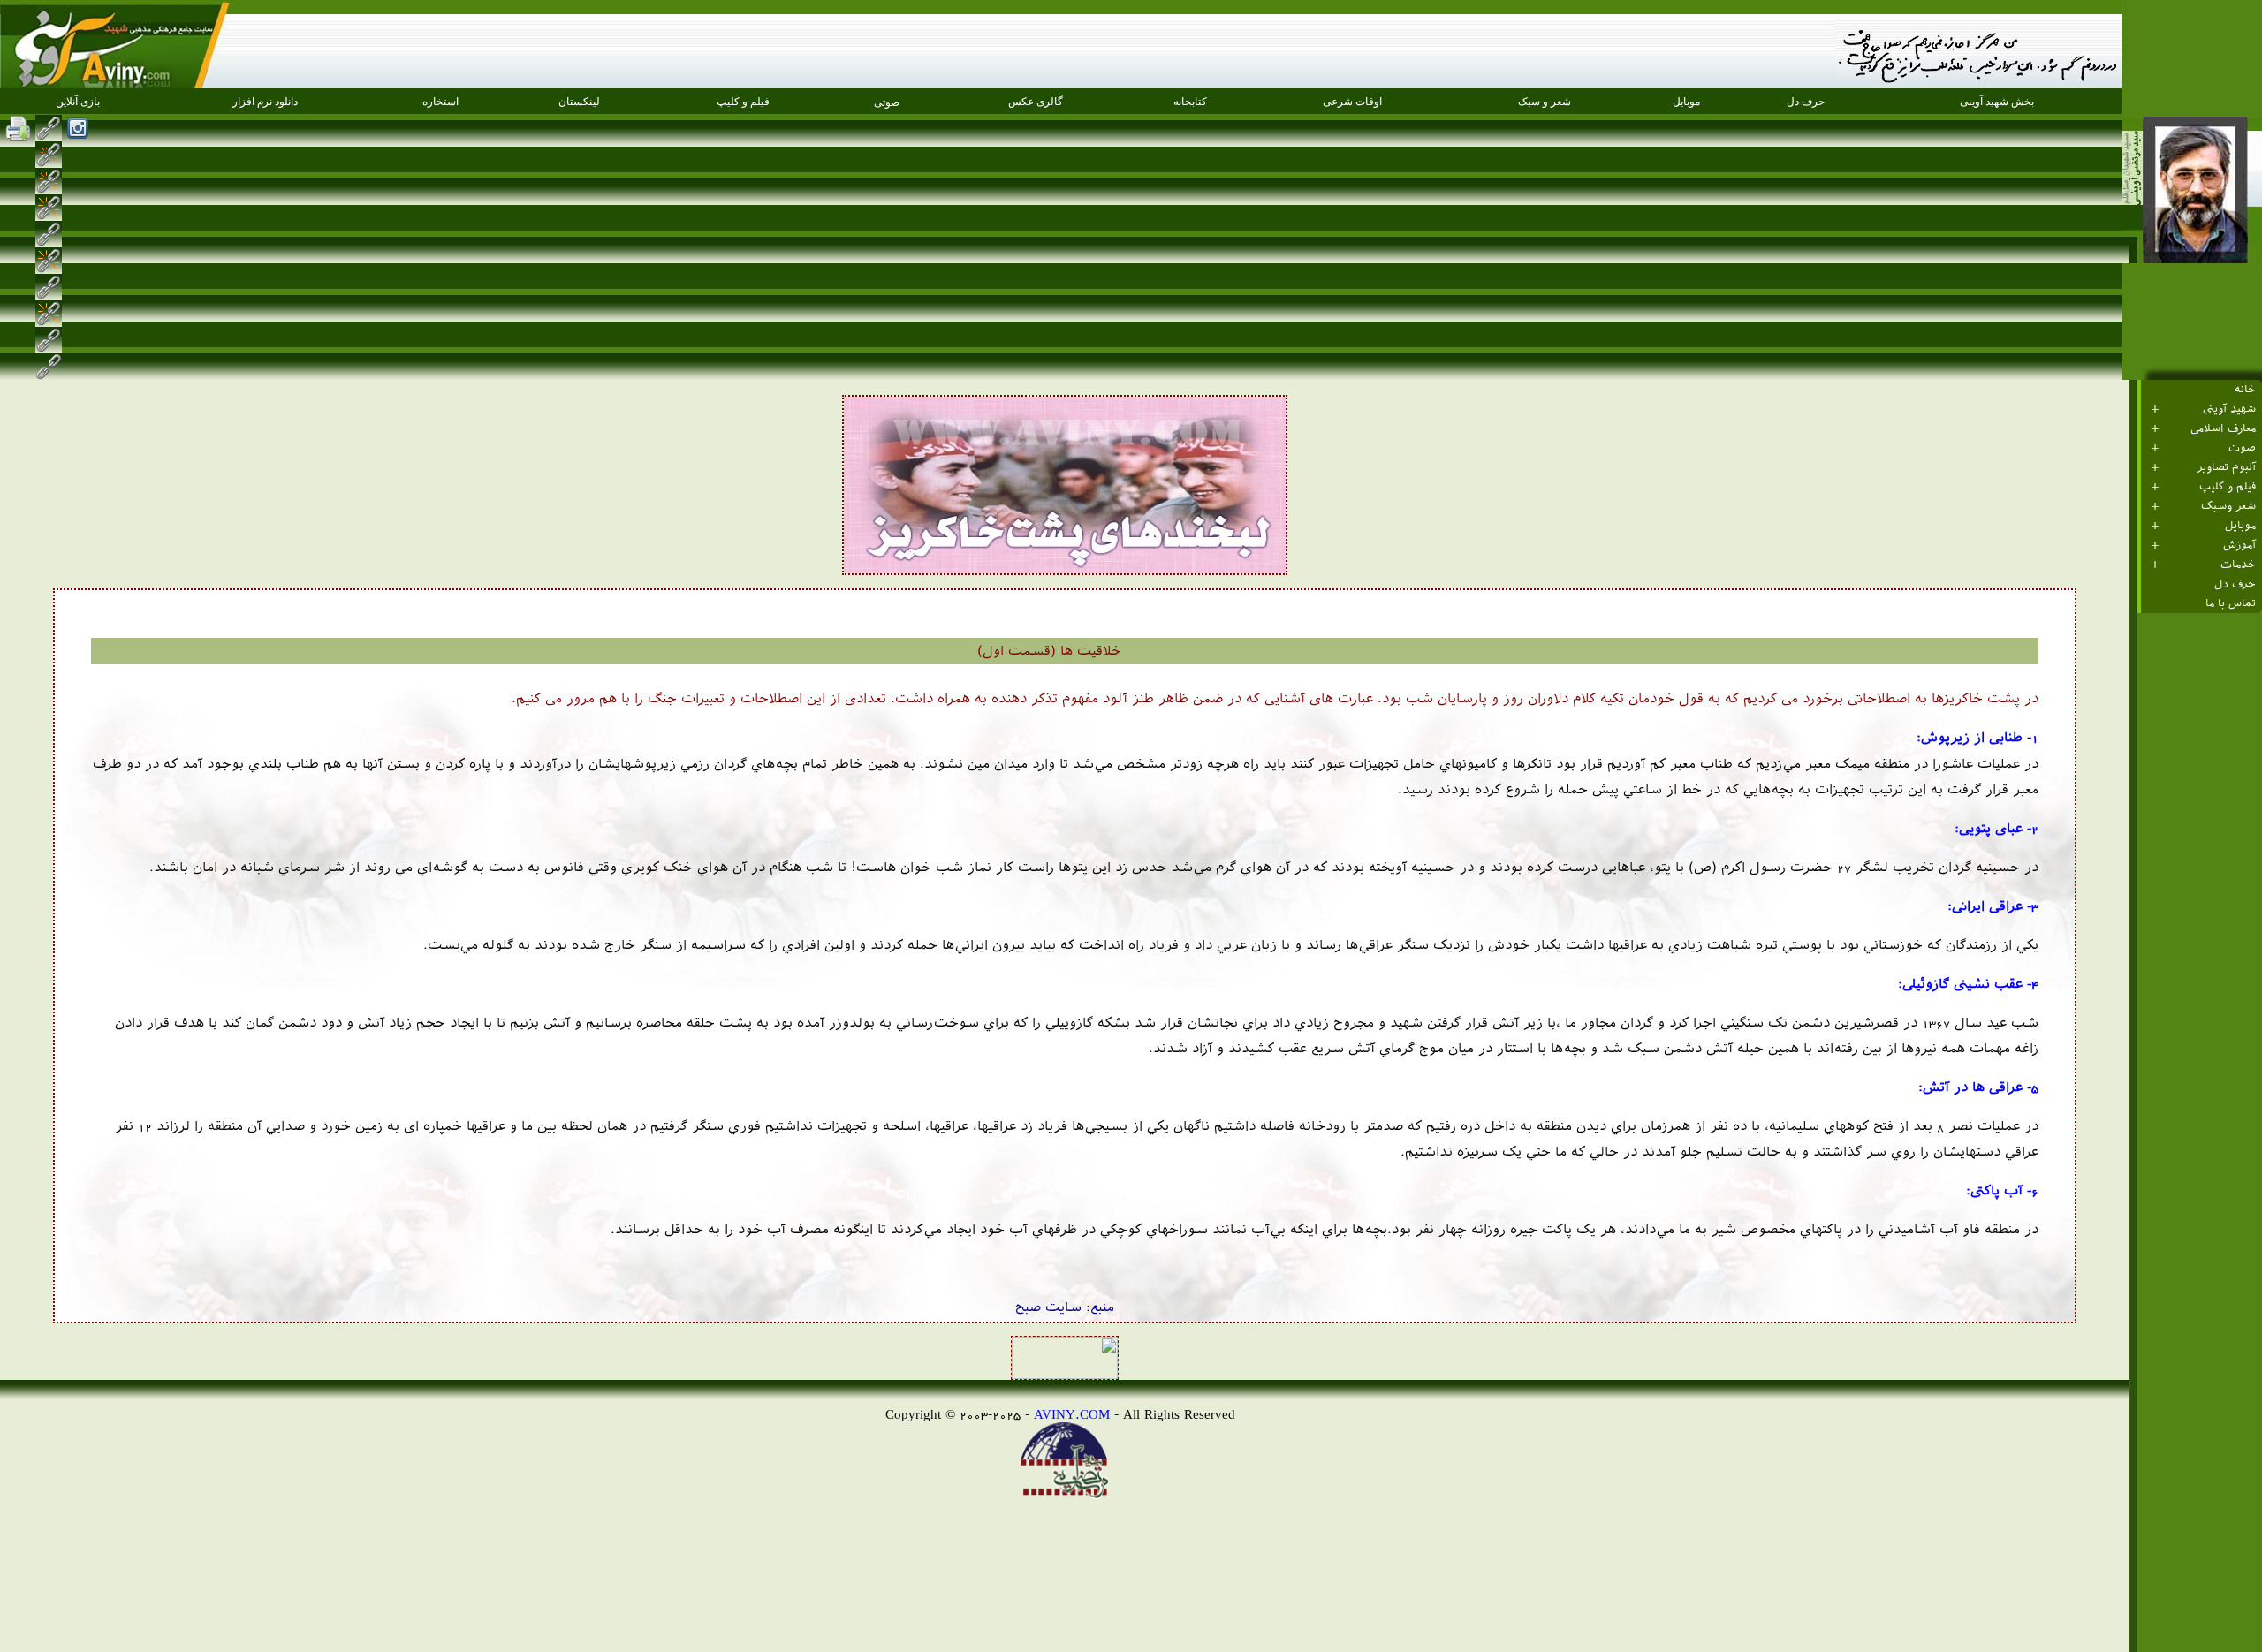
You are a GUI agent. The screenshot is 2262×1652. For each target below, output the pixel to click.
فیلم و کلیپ (2228, 487)
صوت (2242, 448)
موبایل (2240, 526)
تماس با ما (2231, 603)
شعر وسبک (2228, 506)
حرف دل (2235, 584)
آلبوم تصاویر (2226, 467)
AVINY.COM (1072, 1414)
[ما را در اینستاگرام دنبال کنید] (78, 128)
